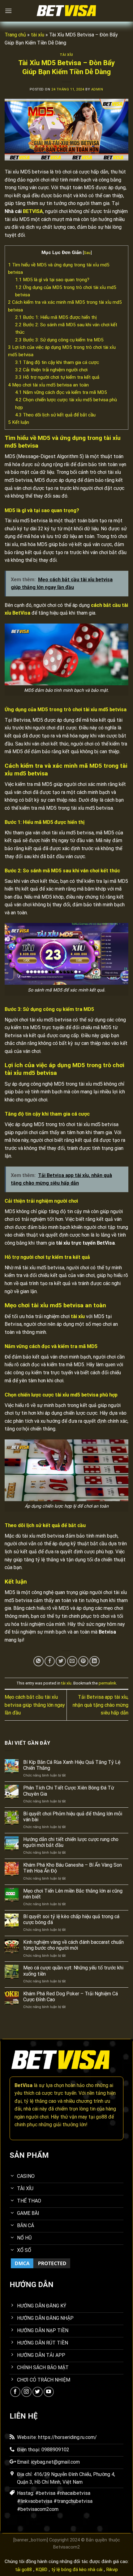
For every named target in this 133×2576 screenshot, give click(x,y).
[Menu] (8, 11)
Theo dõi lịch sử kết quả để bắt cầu (55, 415)
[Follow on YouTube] (49, 2392)
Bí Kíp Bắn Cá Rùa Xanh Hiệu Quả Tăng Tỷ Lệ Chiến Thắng (72, 1765)
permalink (107, 1683)
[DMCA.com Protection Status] (41, 2263)
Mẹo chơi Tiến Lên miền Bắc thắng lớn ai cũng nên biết (73, 1894)
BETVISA (33, 211)
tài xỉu (38, 35)
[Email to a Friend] (72, 1661)
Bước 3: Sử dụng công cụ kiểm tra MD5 (59, 340)
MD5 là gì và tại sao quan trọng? (52, 280)
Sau (87, 253)
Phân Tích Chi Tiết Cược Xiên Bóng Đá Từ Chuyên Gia (69, 1791)
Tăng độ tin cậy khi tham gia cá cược (57, 362)
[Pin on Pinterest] (83, 1661)
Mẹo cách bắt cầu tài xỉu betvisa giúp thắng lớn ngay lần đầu (35, 1705)
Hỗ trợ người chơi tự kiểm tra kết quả (57, 377)
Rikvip (112, 2570)
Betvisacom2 (66, 2547)
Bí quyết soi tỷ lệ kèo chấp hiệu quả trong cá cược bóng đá (71, 1919)
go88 (101, 2117)
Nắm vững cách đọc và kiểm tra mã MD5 (61, 392)
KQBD (42, 2570)
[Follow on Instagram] (26, 2392)
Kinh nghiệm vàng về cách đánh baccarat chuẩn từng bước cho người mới (73, 1945)
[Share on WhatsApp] (39, 1661)
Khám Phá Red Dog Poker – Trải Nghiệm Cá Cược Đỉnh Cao (71, 1997)
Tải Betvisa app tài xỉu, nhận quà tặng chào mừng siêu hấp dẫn (101, 1705)
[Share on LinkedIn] (94, 1661)
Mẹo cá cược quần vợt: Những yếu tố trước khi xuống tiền (73, 1971)
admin (97, 89)
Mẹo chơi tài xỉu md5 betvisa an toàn (48, 385)
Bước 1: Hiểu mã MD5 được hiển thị (56, 317)
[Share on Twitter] (61, 1661)
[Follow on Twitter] (38, 2392)
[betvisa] (66, 11)
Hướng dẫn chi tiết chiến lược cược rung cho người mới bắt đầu (71, 1842)
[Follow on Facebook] (15, 2392)
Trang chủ (15, 35)
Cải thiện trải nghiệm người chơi (51, 370)
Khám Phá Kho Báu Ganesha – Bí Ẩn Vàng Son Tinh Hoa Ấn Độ (73, 1868)
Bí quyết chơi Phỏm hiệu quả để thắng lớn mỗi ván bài (73, 1817)
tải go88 (24, 2570)
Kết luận (19, 422)
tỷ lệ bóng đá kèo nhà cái (77, 2570)
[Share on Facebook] (50, 1661)
